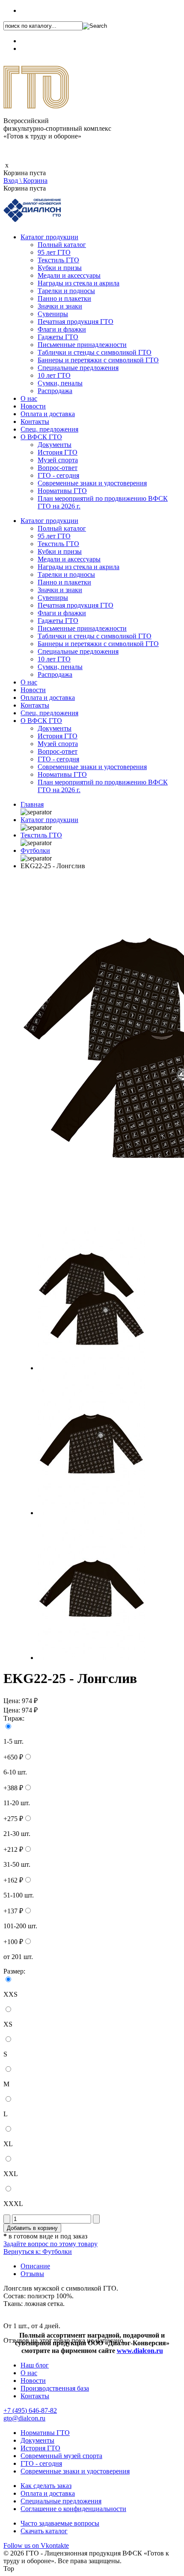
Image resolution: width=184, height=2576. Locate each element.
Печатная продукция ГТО (76, 322)
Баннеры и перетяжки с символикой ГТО (98, 360)
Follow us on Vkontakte (36, 2545)
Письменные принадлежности (82, 345)
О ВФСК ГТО (41, 437)
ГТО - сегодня (58, 475)
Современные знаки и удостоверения (92, 483)
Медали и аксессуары (69, 275)
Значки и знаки (60, 306)
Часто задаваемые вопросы (60, 2523)
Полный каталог (62, 245)
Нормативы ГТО (62, 491)
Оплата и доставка (48, 414)
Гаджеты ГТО (58, 337)
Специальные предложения (78, 368)
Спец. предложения (49, 429)
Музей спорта (58, 460)
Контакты (35, 422)
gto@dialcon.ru (24, 2418)
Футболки (35, 850)
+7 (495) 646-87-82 (47, 10)
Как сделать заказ (46, 2486)
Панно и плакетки (64, 298)
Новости (33, 406)
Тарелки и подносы (66, 291)
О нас (29, 398)
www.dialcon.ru (140, 2351)
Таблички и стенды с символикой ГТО (95, 352)
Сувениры (53, 314)
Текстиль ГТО (58, 260)
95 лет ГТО (54, 252)
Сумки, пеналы (60, 383)
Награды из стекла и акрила (79, 283)
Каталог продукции (49, 237)
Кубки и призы (60, 268)
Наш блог (35, 2365)
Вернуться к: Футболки (38, 2251)
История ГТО (58, 452)
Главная (32, 804)
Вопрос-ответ (58, 468)
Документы (55, 445)
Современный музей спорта (61, 2456)
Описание (35, 2266)
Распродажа (55, 391)
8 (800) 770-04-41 (45, 41)
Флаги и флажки (62, 329)
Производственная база (55, 2388)
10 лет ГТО (54, 375)
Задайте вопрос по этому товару (50, 2244)
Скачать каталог (44, 2531)
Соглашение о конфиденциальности (73, 2509)
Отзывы (32, 2274)
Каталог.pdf (37, 48)
